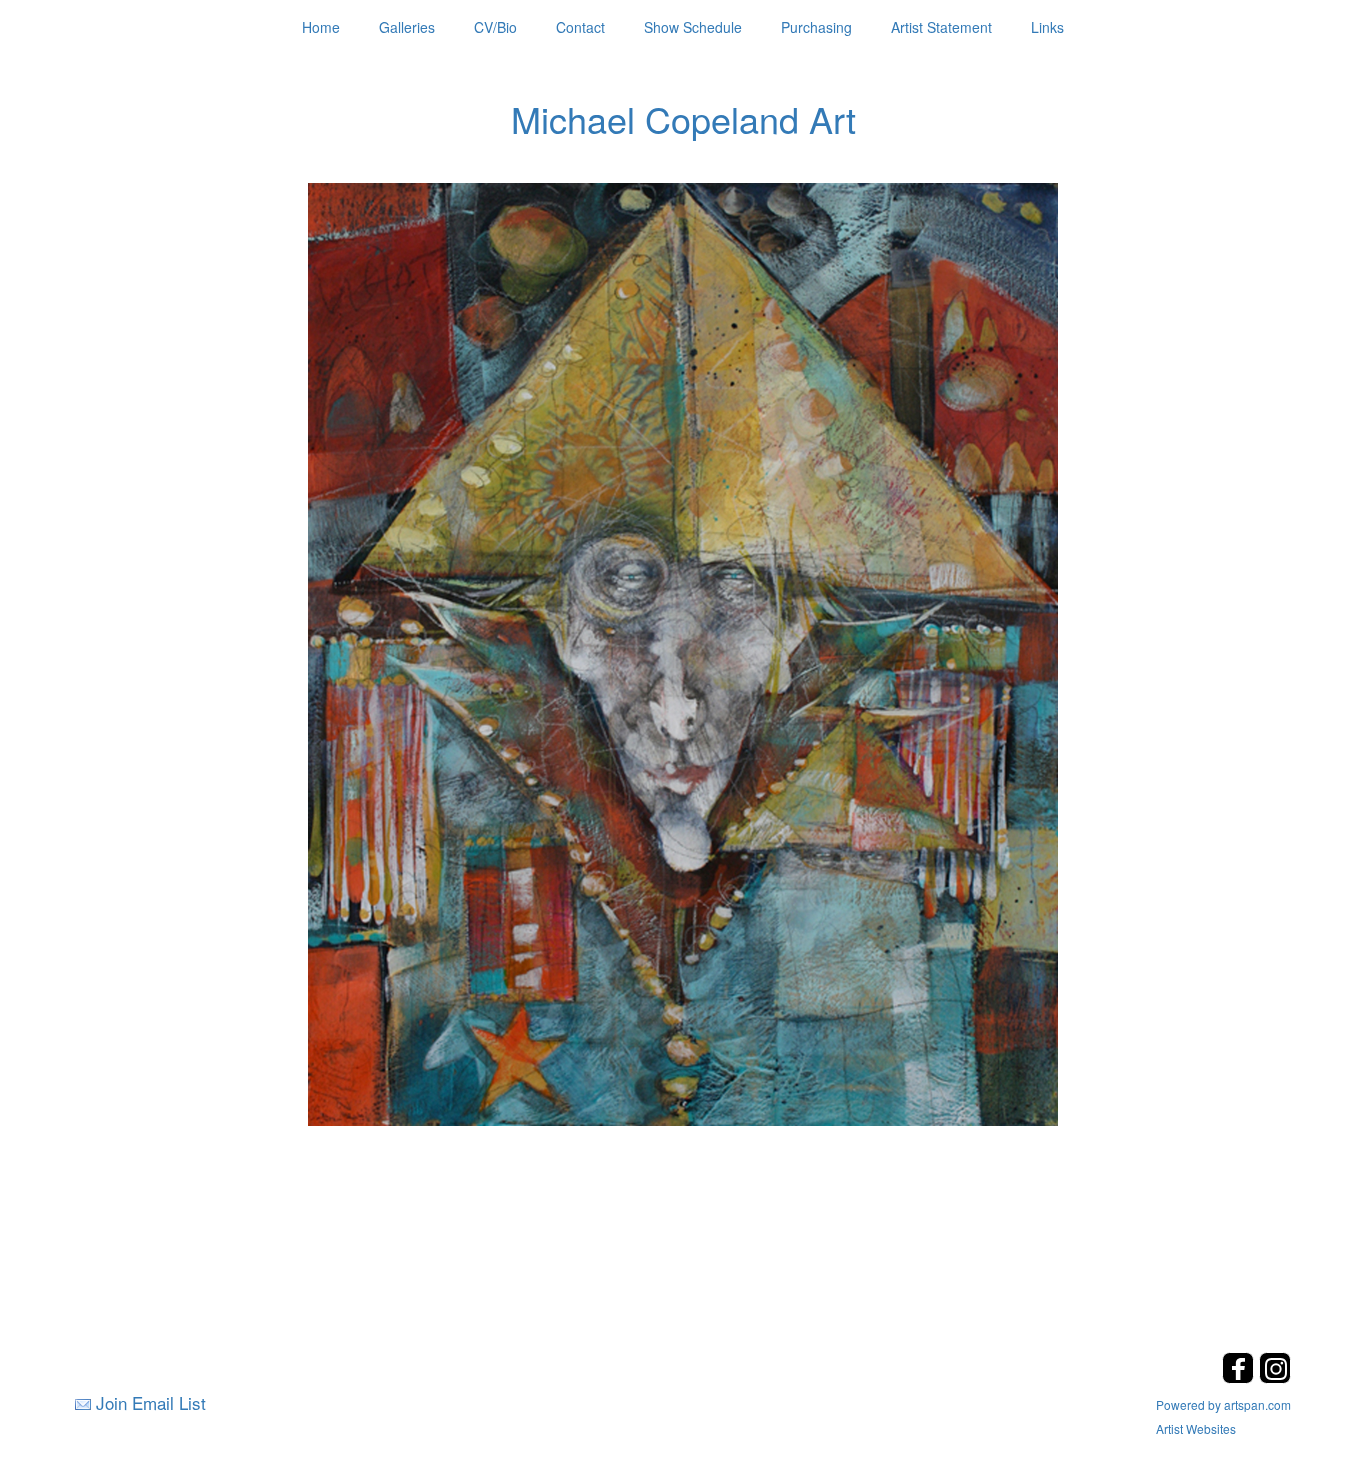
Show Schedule (693, 27)
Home (321, 27)
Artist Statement (941, 27)
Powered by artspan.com (1223, 1404)
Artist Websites (1196, 1428)
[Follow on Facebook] (1240, 1377)
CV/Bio (495, 27)
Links (1047, 27)
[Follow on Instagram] (1275, 1377)
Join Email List (151, 1402)
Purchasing (816, 27)
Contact (580, 27)
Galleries (407, 27)
